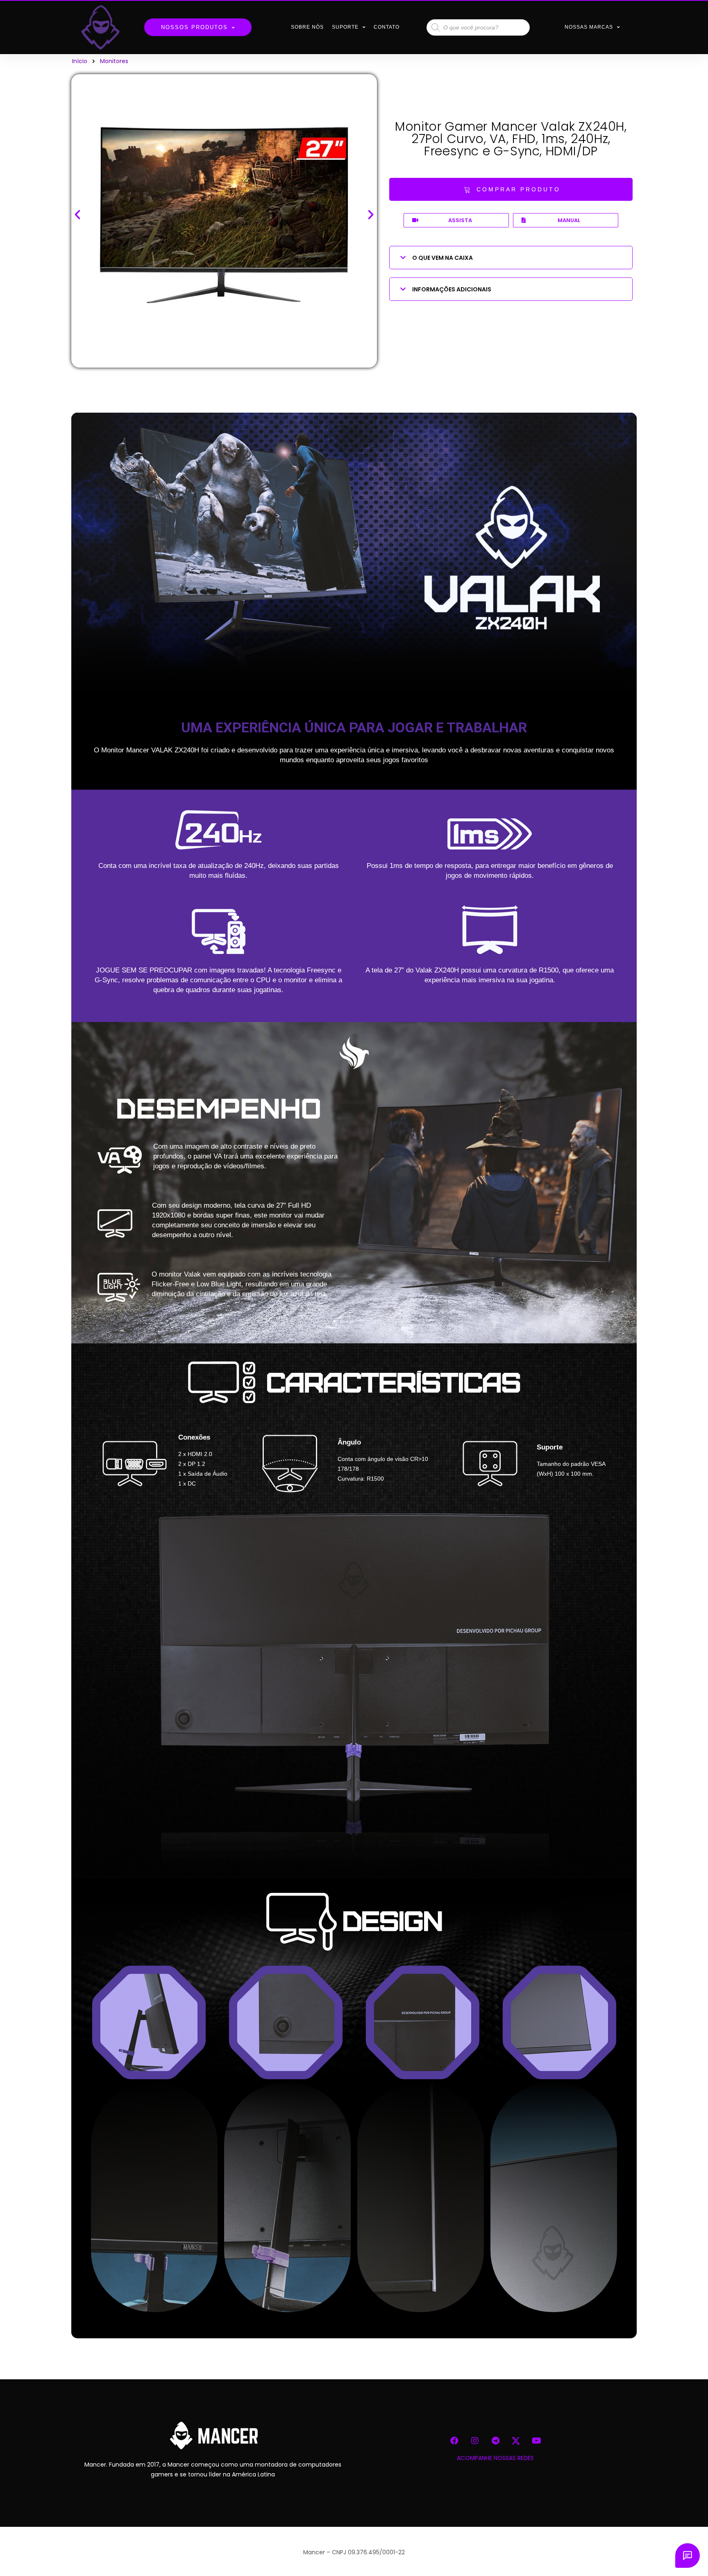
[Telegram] (495, 2441)
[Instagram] (475, 2441)
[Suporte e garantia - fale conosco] (688, 2556)
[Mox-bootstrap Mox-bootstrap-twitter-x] (516, 2441)
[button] (511, 189)
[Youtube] (536, 2441)
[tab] (511, 258)
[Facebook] (454, 2441)
